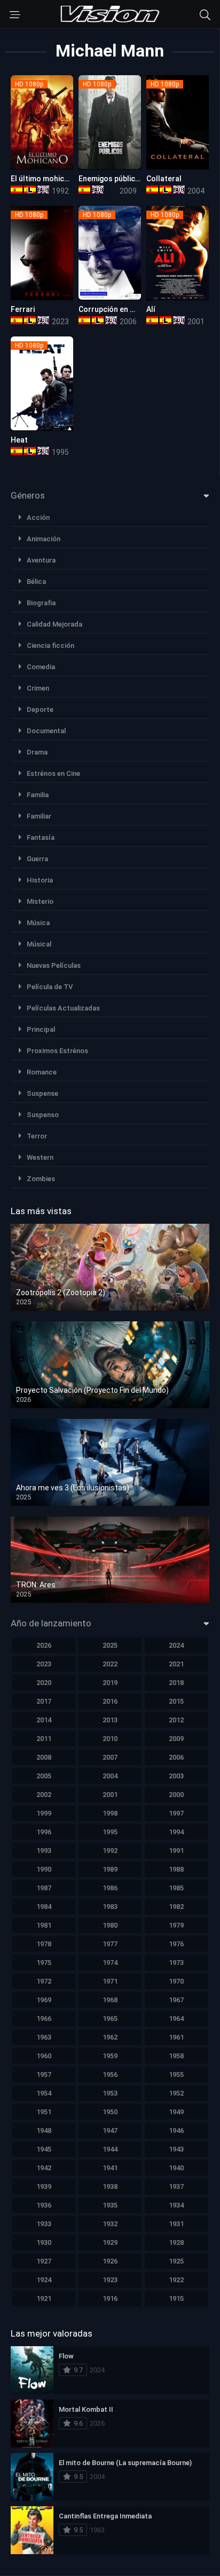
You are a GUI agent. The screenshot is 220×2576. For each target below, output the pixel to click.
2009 (176, 1739)
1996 (44, 1832)
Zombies (41, 1179)
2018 (176, 1683)
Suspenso (43, 1115)
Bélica (36, 581)
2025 (110, 1645)
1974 (110, 1963)
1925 (176, 2261)
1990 (44, 1869)
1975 (44, 1963)
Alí (151, 309)
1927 (44, 2261)
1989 (110, 1869)
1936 (44, 2205)
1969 (44, 2000)
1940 (176, 2168)
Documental (46, 731)
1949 (176, 2112)
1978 (44, 1944)
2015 (176, 1701)
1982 (176, 1907)
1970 (176, 1981)
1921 (44, 2298)
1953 (110, 2093)
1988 (176, 1869)
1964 (176, 2019)
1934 (176, 2205)
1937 (176, 2186)
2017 (44, 1701)
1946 (176, 2130)
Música (38, 923)
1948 (44, 2130)
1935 (110, 2205)
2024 (176, 1645)
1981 (44, 1925)
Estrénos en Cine (53, 773)
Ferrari (23, 309)
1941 (110, 2168)
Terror (37, 1136)
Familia (38, 795)
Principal (41, 1029)
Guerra (37, 859)
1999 (44, 1813)
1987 (44, 1888)
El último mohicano (44, 179)
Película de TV (50, 987)
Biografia (41, 603)
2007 (110, 1757)
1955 (176, 2075)
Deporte (40, 709)
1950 (110, 2112)
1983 (110, 1907)
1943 (176, 2149)
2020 (44, 1683)
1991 (176, 1851)
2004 (110, 1776)
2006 (176, 1757)
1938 (110, 2186)
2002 (44, 1795)
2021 (176, 1664)
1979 (176, 1925)
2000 (176, 1795)
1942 (44, 2168)
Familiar (39, 816)
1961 (176, 2037)
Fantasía (41, 837)
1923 (110, 2280)
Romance (42, 1072)
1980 (110, 1925)
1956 (110, 2075)
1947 (110, 2130)
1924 (44, 2280)
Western (40, 1157)
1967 (176, 2000)
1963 (44, 2037)
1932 (110, 2224)
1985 (176, 1888)
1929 (110, 2242)
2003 (176, 1776)
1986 (110, 1888)
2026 (44, 1645)
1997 (176, 1813)
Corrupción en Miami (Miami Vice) (136, 309)
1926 (110, 2261)
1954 (44, 2093)
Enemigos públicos (111, 179)
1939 (44, 2186)
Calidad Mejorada (54, 624)
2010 (110, 1739)
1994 (176, 1832)
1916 (110, 2298)
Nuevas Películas (54, 965)
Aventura (41, 560)
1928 (176, 2242)
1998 (110, 1813)
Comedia (41, 667)
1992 (110, 1851)
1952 (176, 2093)
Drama (37, 752)
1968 (110, 2000)
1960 (44, 2056)
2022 (110, 1664)
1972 (44, 1981)
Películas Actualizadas (63, 1008)
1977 (110, 1944)
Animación (44, 539)
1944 (110, 2149)
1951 (44, 2112)
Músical (39, 944)
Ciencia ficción (50, 645)
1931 (176, 2224)
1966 (44, 2019)
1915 (176, 2298)
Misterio (40, 901)
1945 (44, 2149)
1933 (44, 2224)
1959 (110, 2056)
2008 (44, 1757)
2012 (176, 1720)
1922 (176, 2280)
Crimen (38, 688)
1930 (44, 2242)
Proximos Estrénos (57, 1051)
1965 (110, 2019)
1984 (44, 1907)
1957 (44, 2075)
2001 (110, 1795)
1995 (110, 1832)
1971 (110, 1981)
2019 (110, 1683)
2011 (44, 1739)
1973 (176, 1963)
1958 (176, 2056)
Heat (19, 440)
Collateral (164, 179)
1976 (176, 1944)
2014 (44, 1720)
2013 (110, 1720)
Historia (40, 880)
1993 (44, 1851)
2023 (44, 1664)
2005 (44, 1776)
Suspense (42, 1093)
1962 (110, 2037)
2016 (110, 1701)
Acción (38, 517)
